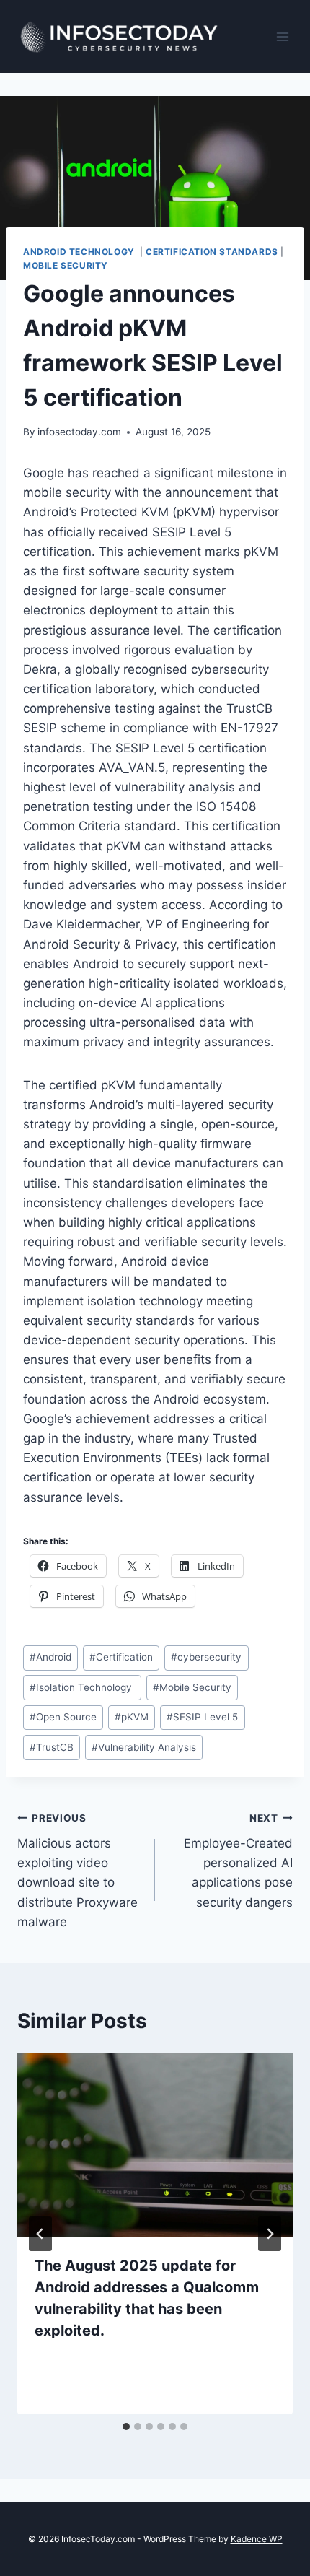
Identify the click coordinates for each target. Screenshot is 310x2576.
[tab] (126, 2427)
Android (50, 1657)
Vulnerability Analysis (144, 1747)
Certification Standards (212, 252)
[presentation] (155, 2145)
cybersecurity (206, 1657)
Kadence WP (257, 2539)
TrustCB (52, 1747)
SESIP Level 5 (202, 1717)
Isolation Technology (82, 1687)
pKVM (132, 1717)
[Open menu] (283, 36)
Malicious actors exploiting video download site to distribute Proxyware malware (77, 1870)
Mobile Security (66, 265)
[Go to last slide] (40, 2234)
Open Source (63, 1717)
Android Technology (80, 252)
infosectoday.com (79, 432)
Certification (121, 1657)
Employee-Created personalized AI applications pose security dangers (238, 1861)
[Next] (270, 2234)
